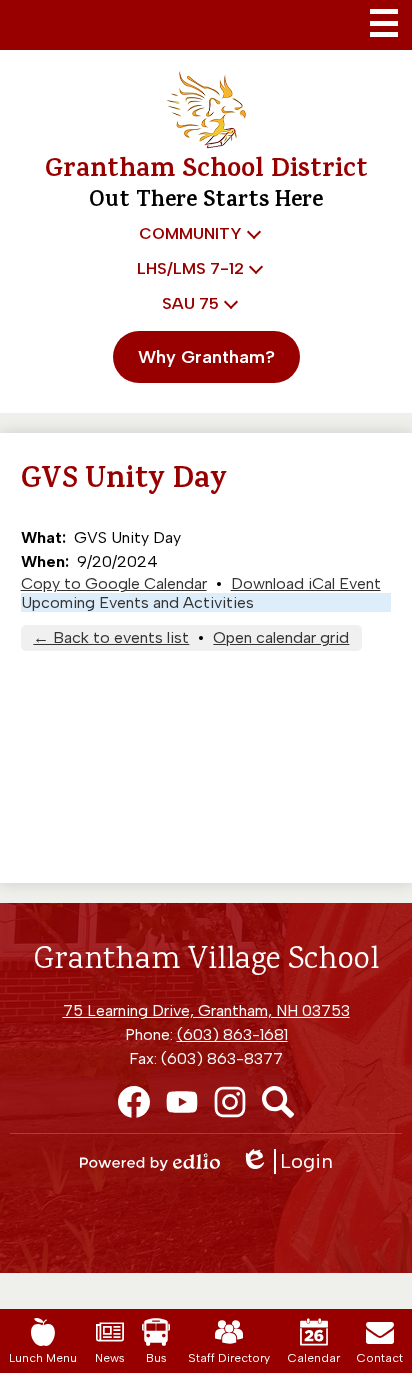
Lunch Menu (43, 1358)
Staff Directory (229, 1358)
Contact (380, 1358)
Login (293, 1161)
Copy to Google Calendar (114, 583)
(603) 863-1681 (232, 1034)
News (110, 1358)
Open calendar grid (281, 637)
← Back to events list (111, 637)
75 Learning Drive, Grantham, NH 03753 (206, 1010)
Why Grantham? (206, 357)
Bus (156, 1358)
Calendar (314, 1358)
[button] (196, 233)
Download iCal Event (306, 583)
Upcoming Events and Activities (137, 602)
